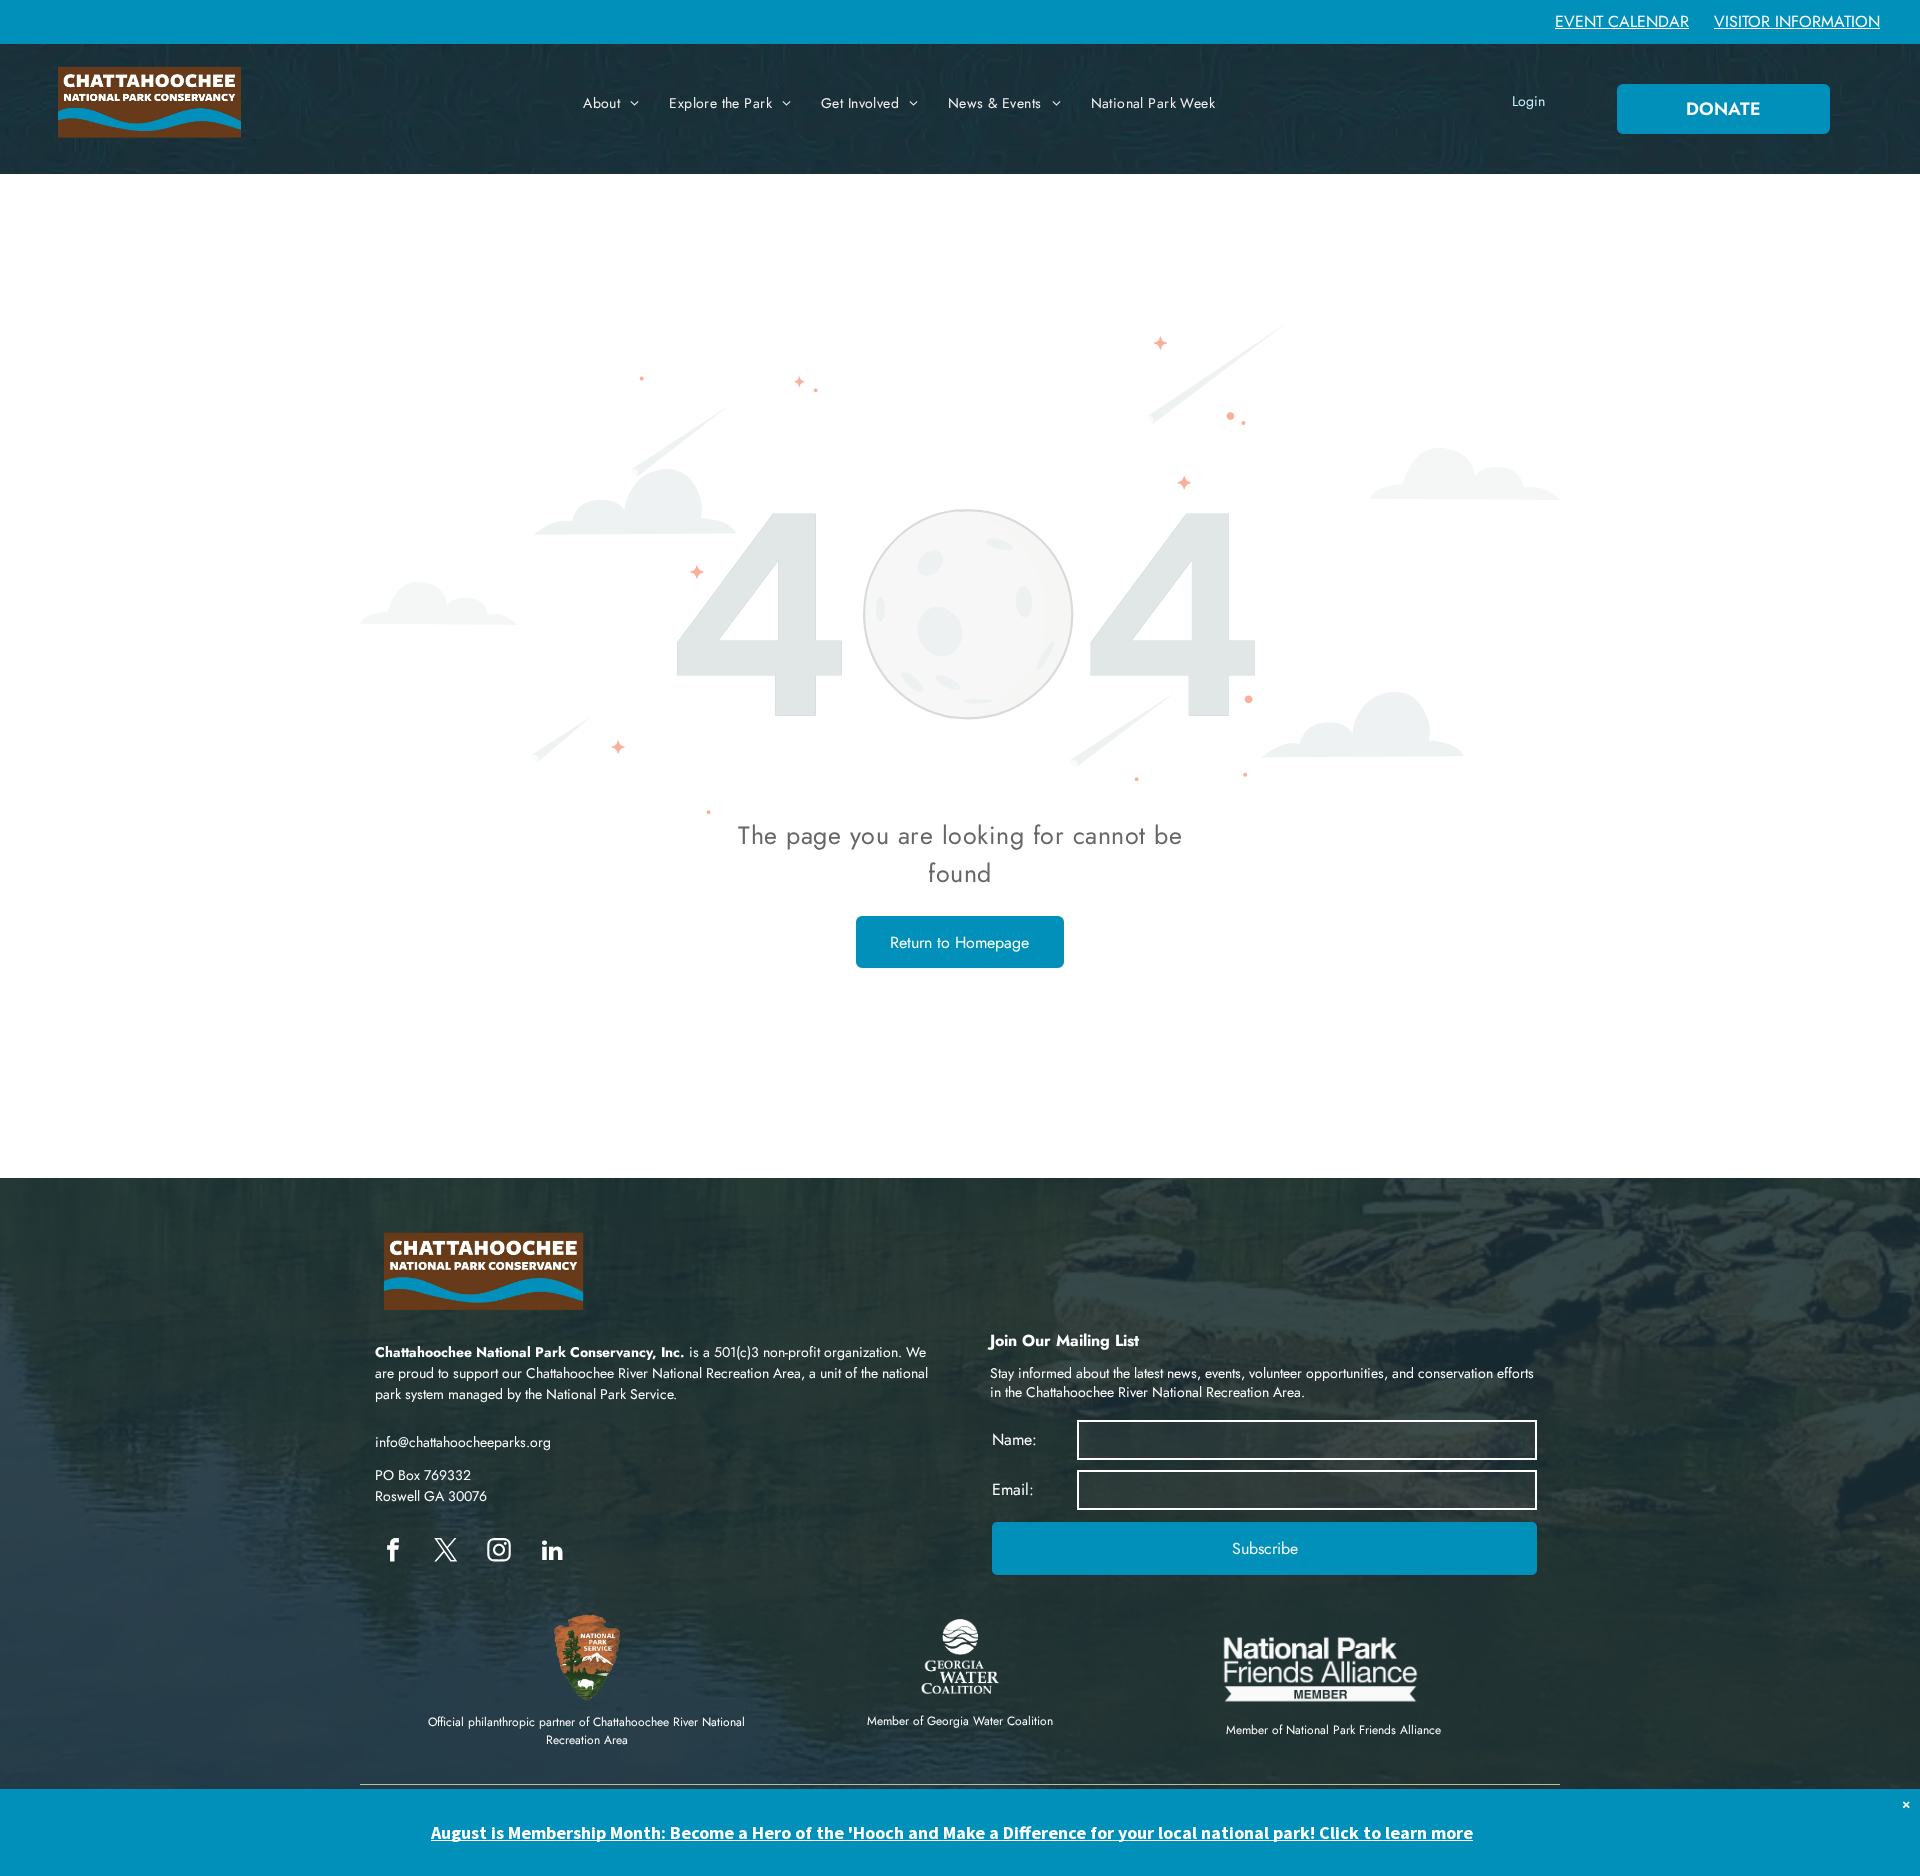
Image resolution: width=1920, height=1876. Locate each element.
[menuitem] (611, 103)
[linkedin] (552, 1552)
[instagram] (499, 1552)
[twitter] (446, 1552)
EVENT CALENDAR (1622, 21)
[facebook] (393, 1552)
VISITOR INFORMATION (1797, 21)
